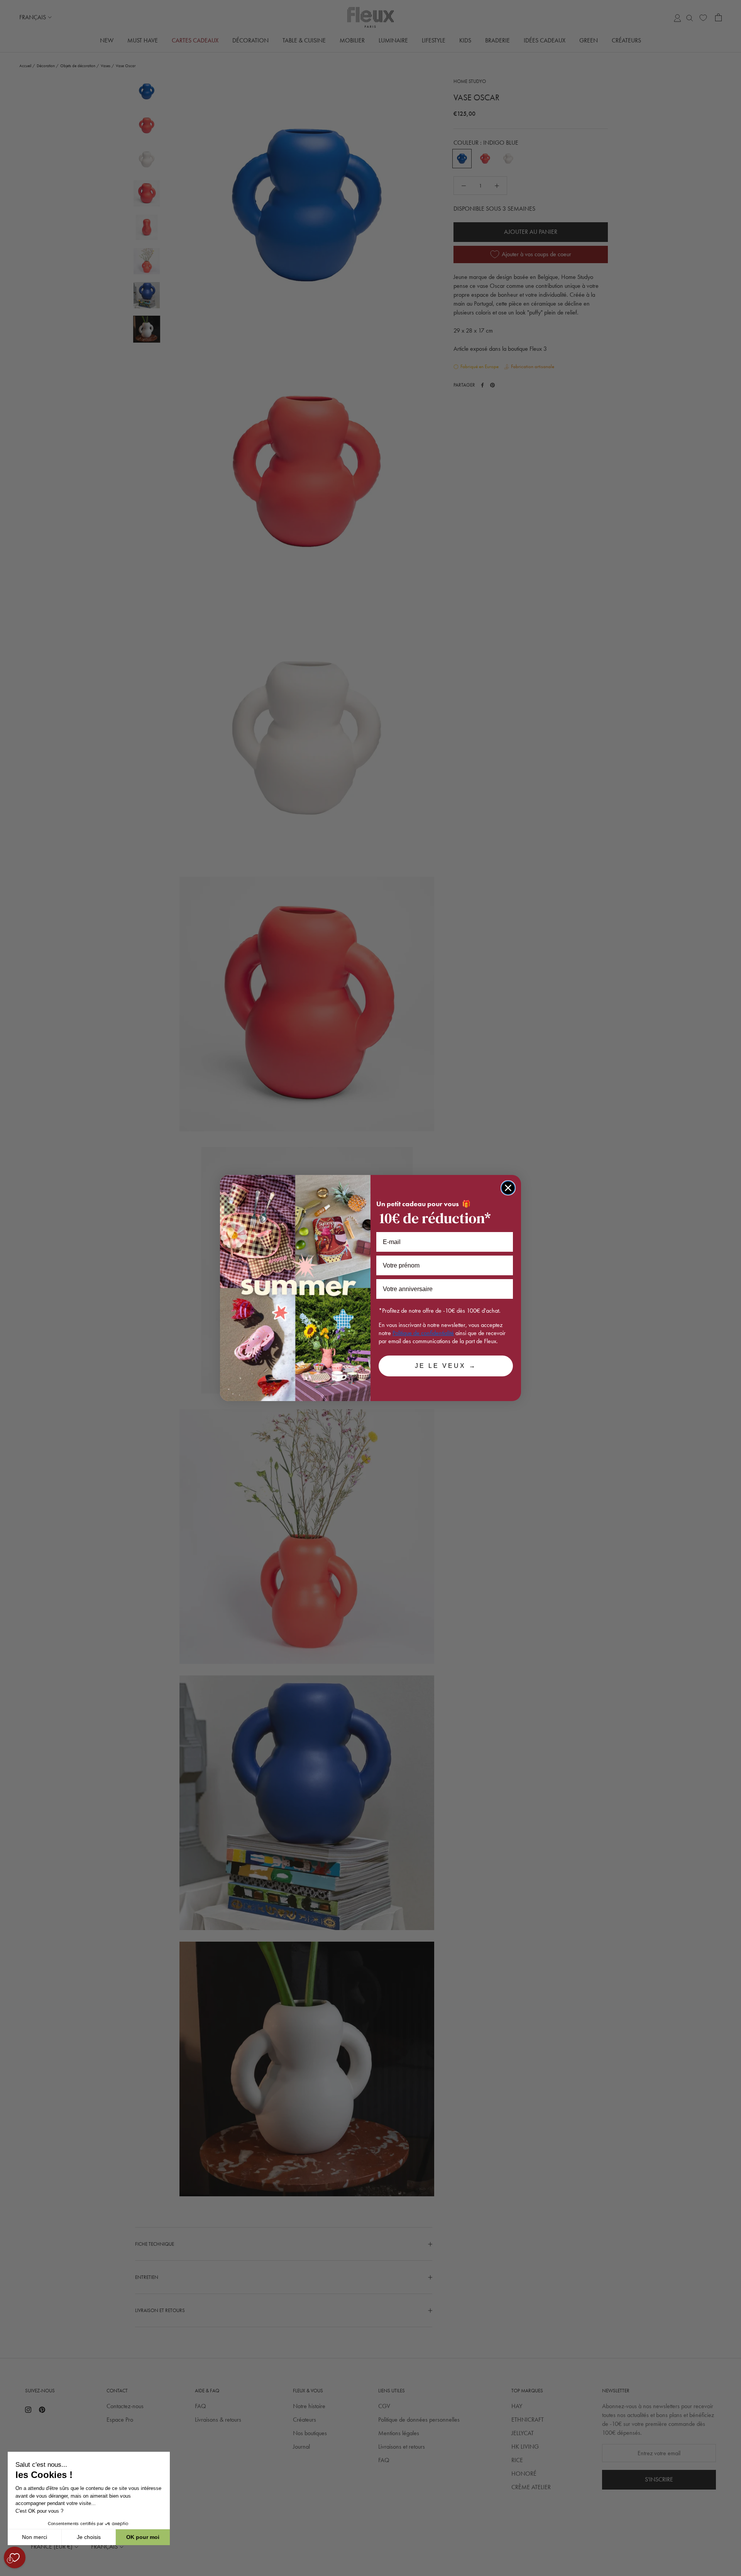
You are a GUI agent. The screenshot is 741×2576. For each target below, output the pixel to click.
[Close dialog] (508, 1188)
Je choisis (89, 2537)
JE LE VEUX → (446, 1366)
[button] (7, 2572)
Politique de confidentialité (423, 1333)
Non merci (35, 2537)
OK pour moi (143, 2537)
